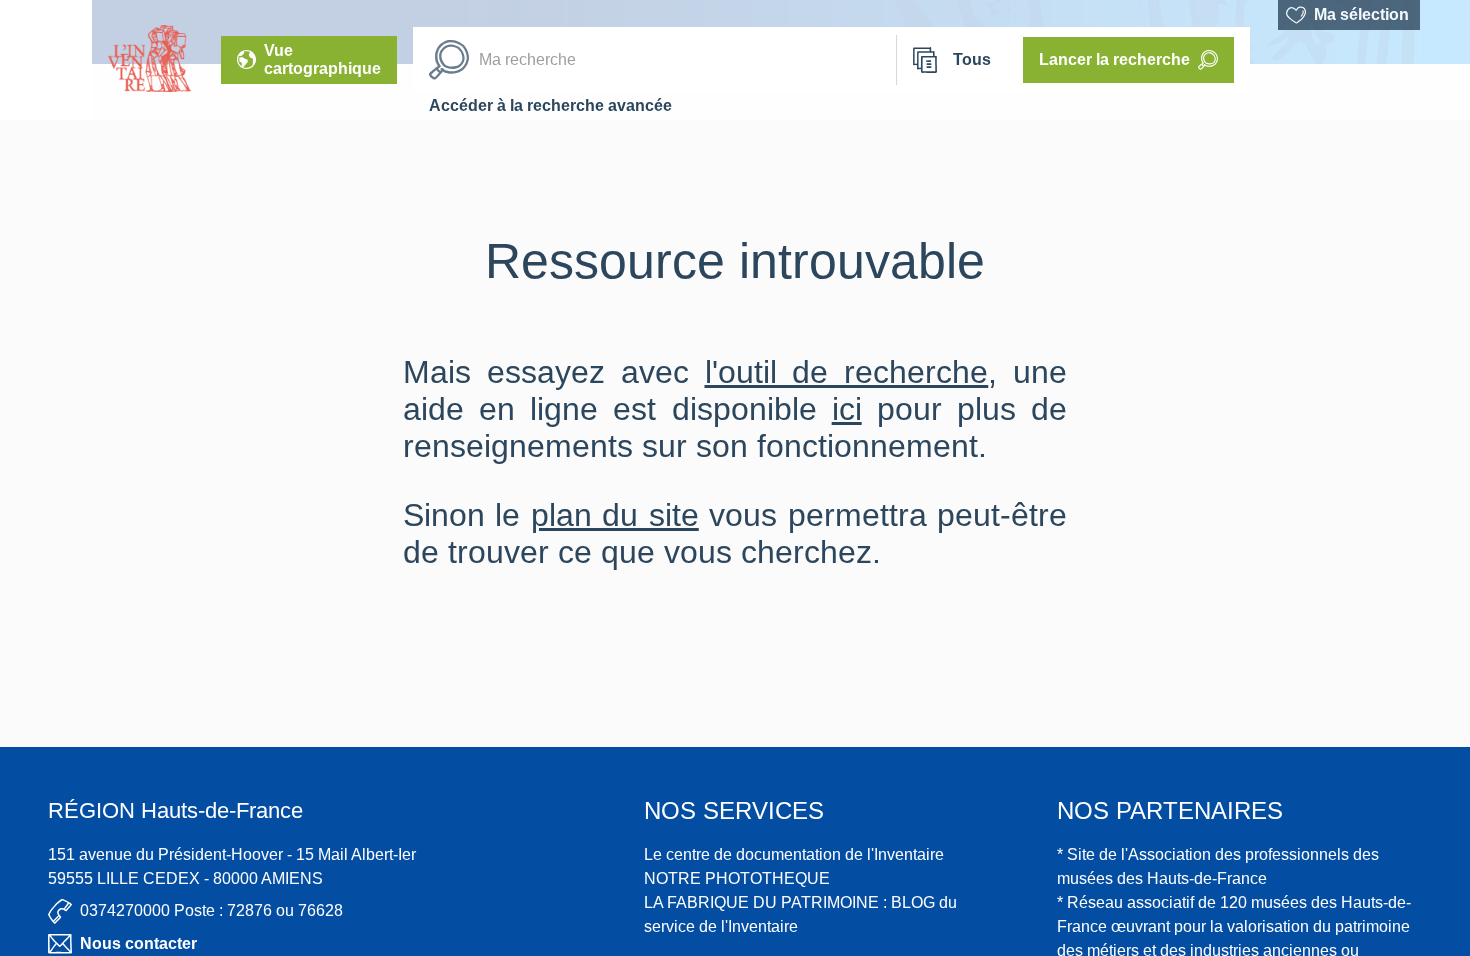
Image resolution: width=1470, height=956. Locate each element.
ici (847, 409)
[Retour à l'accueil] (46, 60)
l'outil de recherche (847, 372)
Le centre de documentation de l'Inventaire (794, 854)
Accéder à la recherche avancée (550, 105)
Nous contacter (138, 943)
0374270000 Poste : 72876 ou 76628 (211, 910)
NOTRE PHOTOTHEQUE (737, 878)
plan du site (615, 515)
